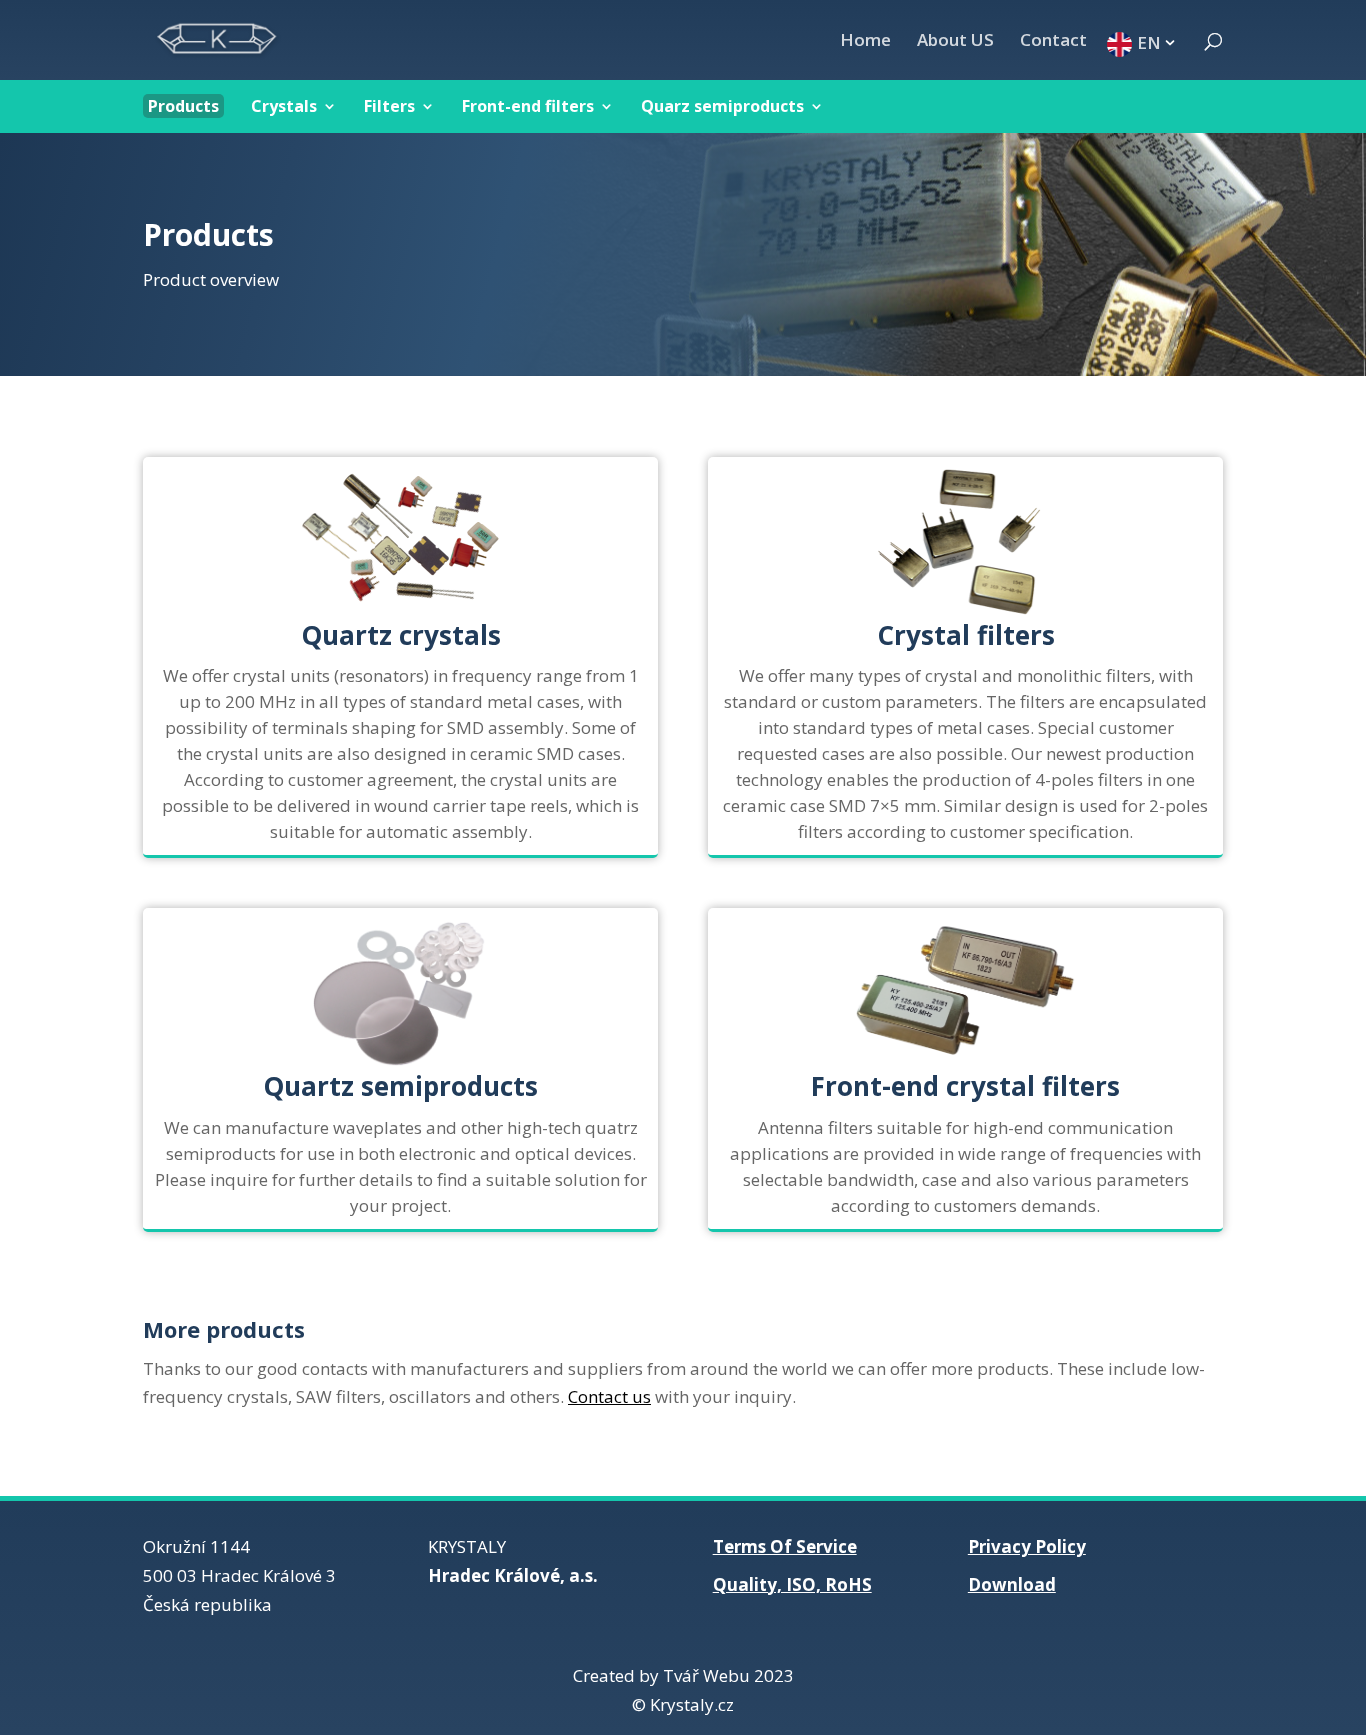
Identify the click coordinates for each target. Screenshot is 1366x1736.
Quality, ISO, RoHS (792, 1584)
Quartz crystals (401, 635)
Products (183, 106)
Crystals (284, 106)
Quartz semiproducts (400, 1086)
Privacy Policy (1027, 1546)
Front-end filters (528, 106)
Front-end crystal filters (965, 1086)
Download (1012, 1584)
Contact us (609, 1396)
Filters (389, 106)
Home (865, 42)
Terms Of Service (785, 1546)
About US (955, 42)
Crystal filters (966, 635)
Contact (1053, 42)
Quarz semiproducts (722, 106)
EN (1149, 41)
